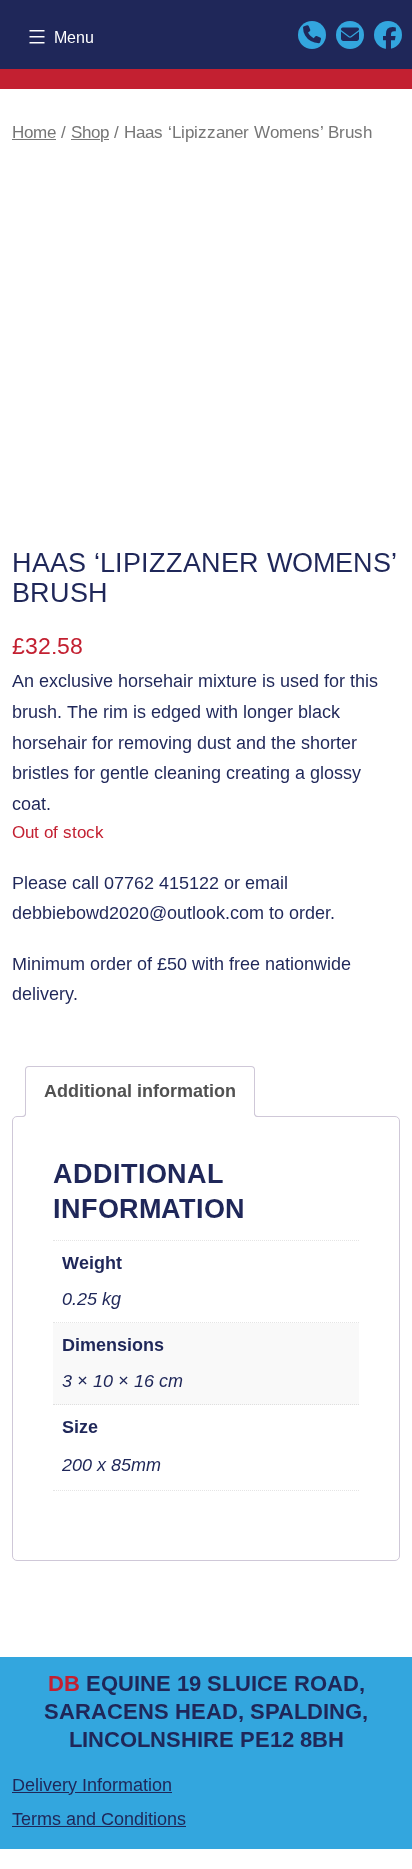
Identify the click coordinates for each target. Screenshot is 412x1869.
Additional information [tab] (140, 1091)
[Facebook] (388, 33)
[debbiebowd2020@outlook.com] (350, 33)
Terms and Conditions (99, 1819)
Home (34, 132)
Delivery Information (92, 1785)
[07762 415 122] (312, 33)
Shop (90, 132)
